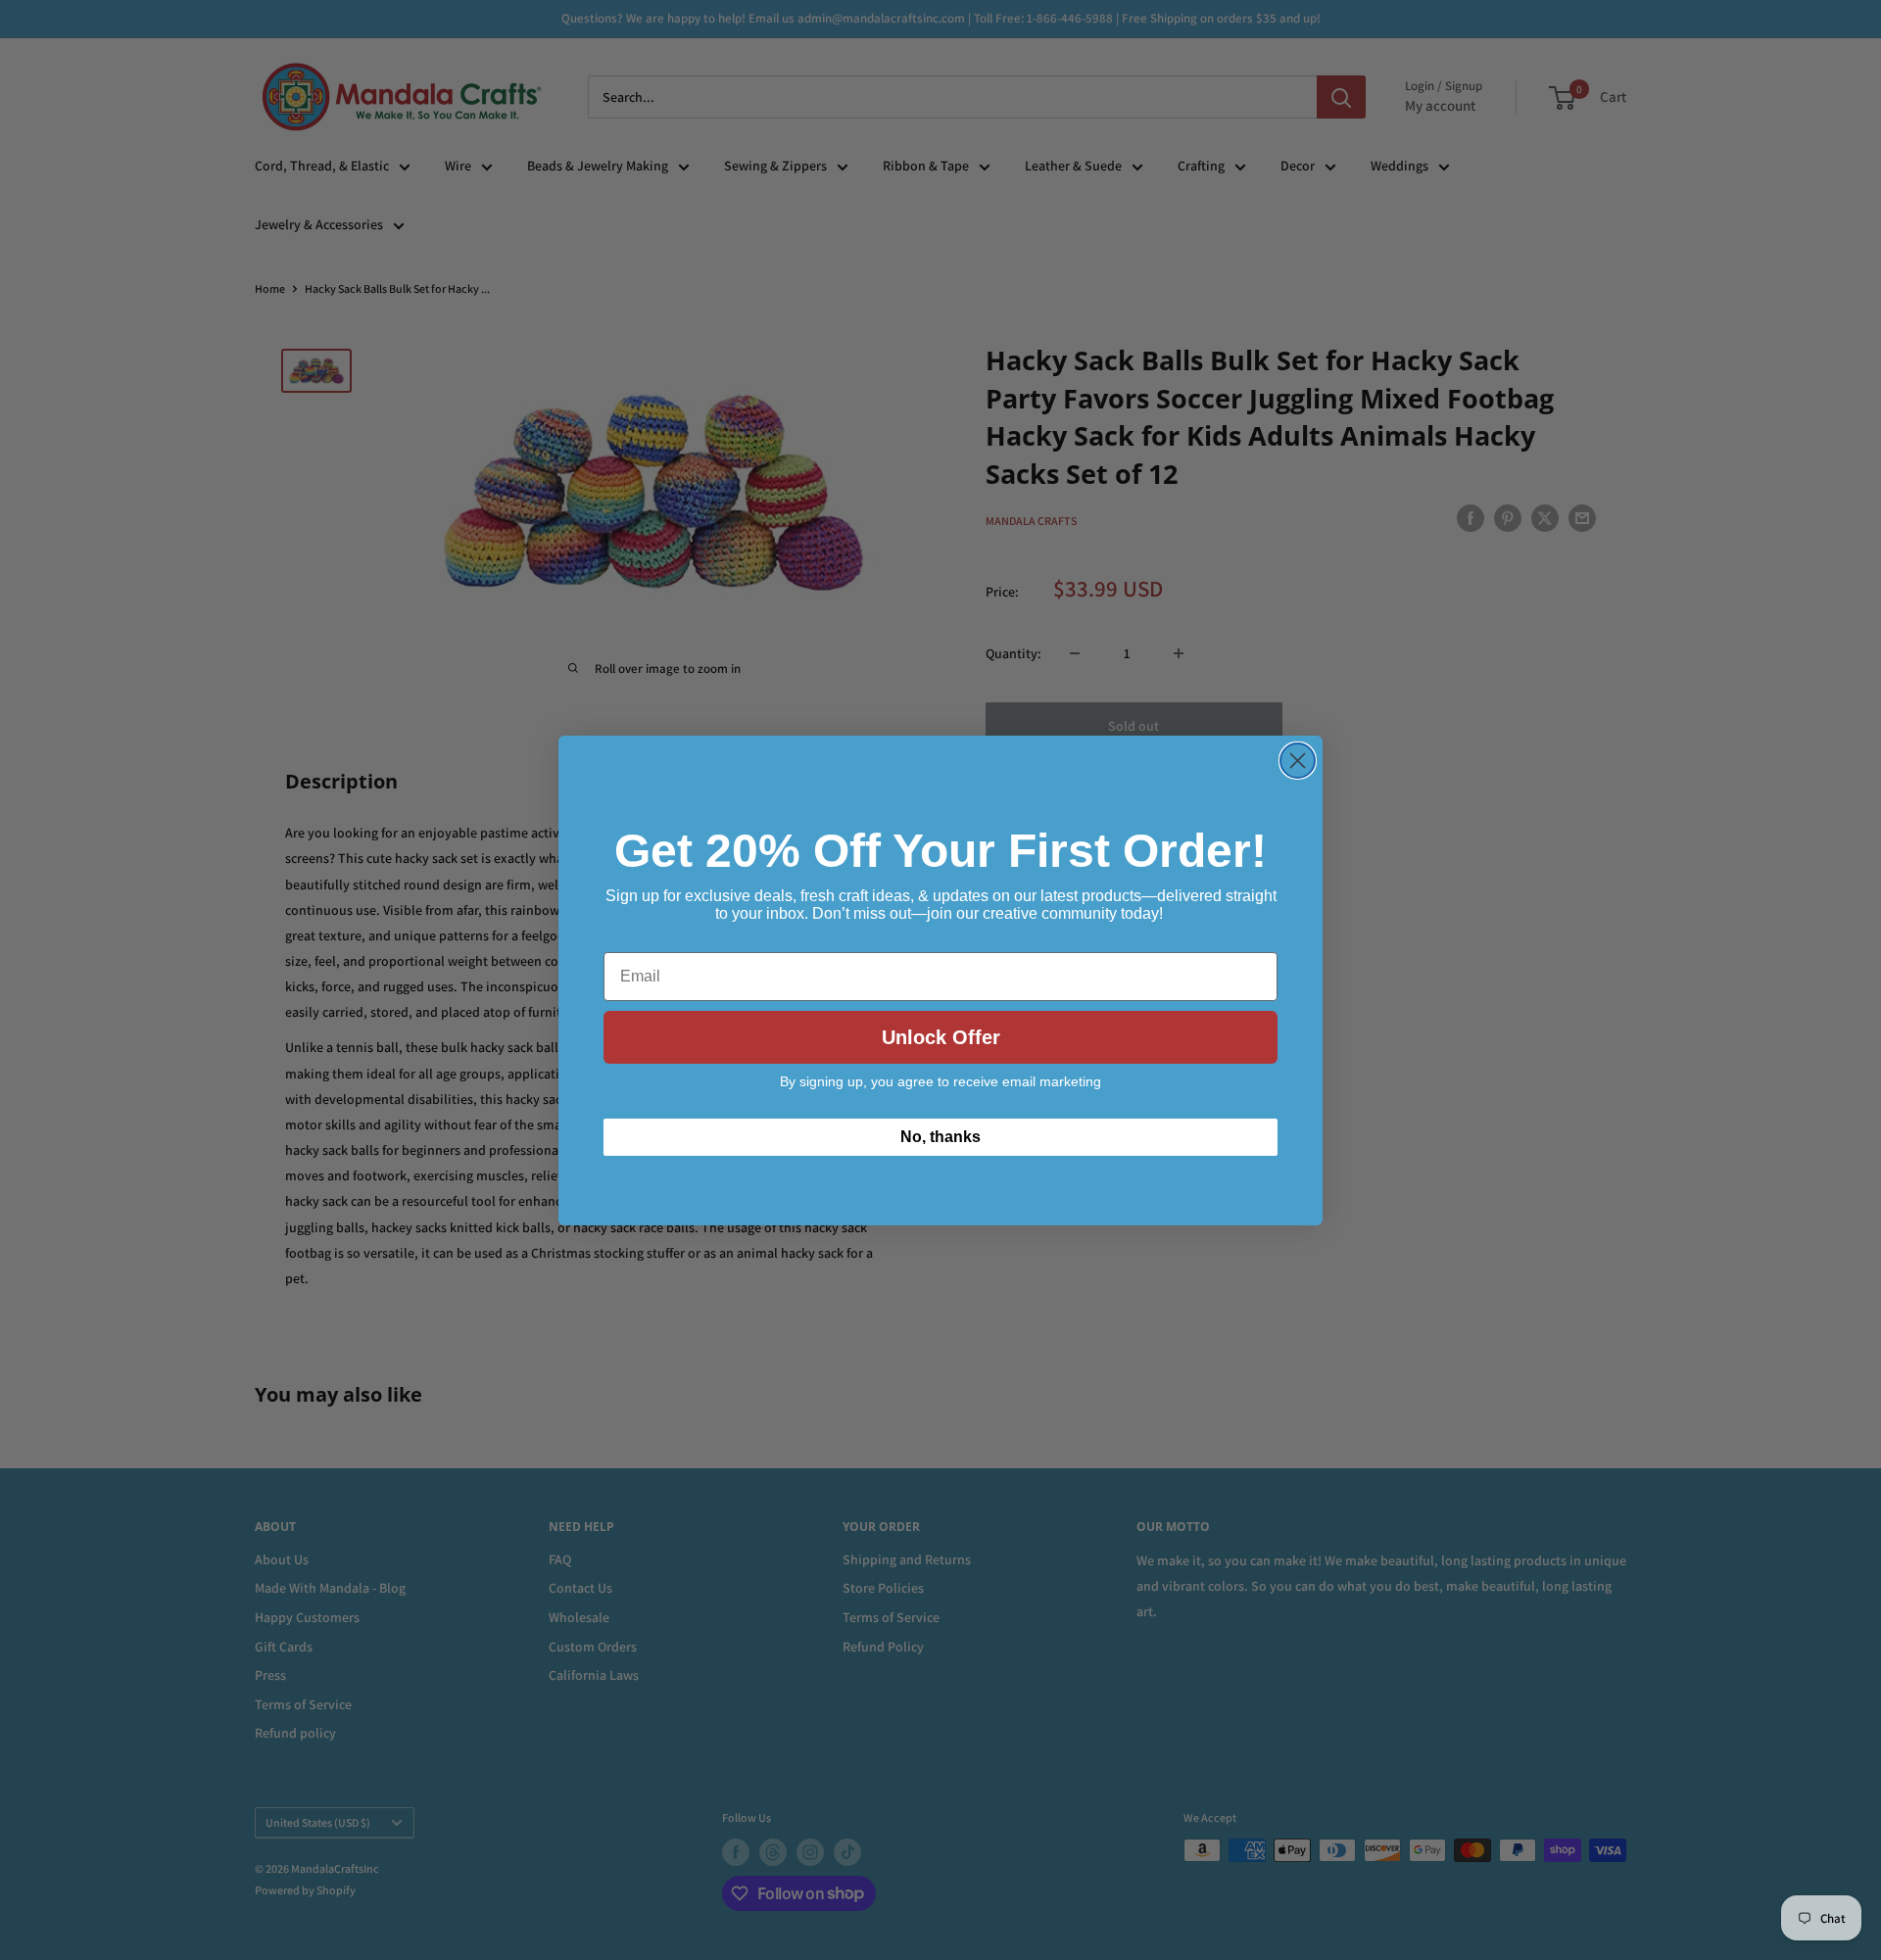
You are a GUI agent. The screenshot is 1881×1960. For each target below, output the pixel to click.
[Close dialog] (1298, 761)
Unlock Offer (941, 1037)
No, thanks (940, 1137)
